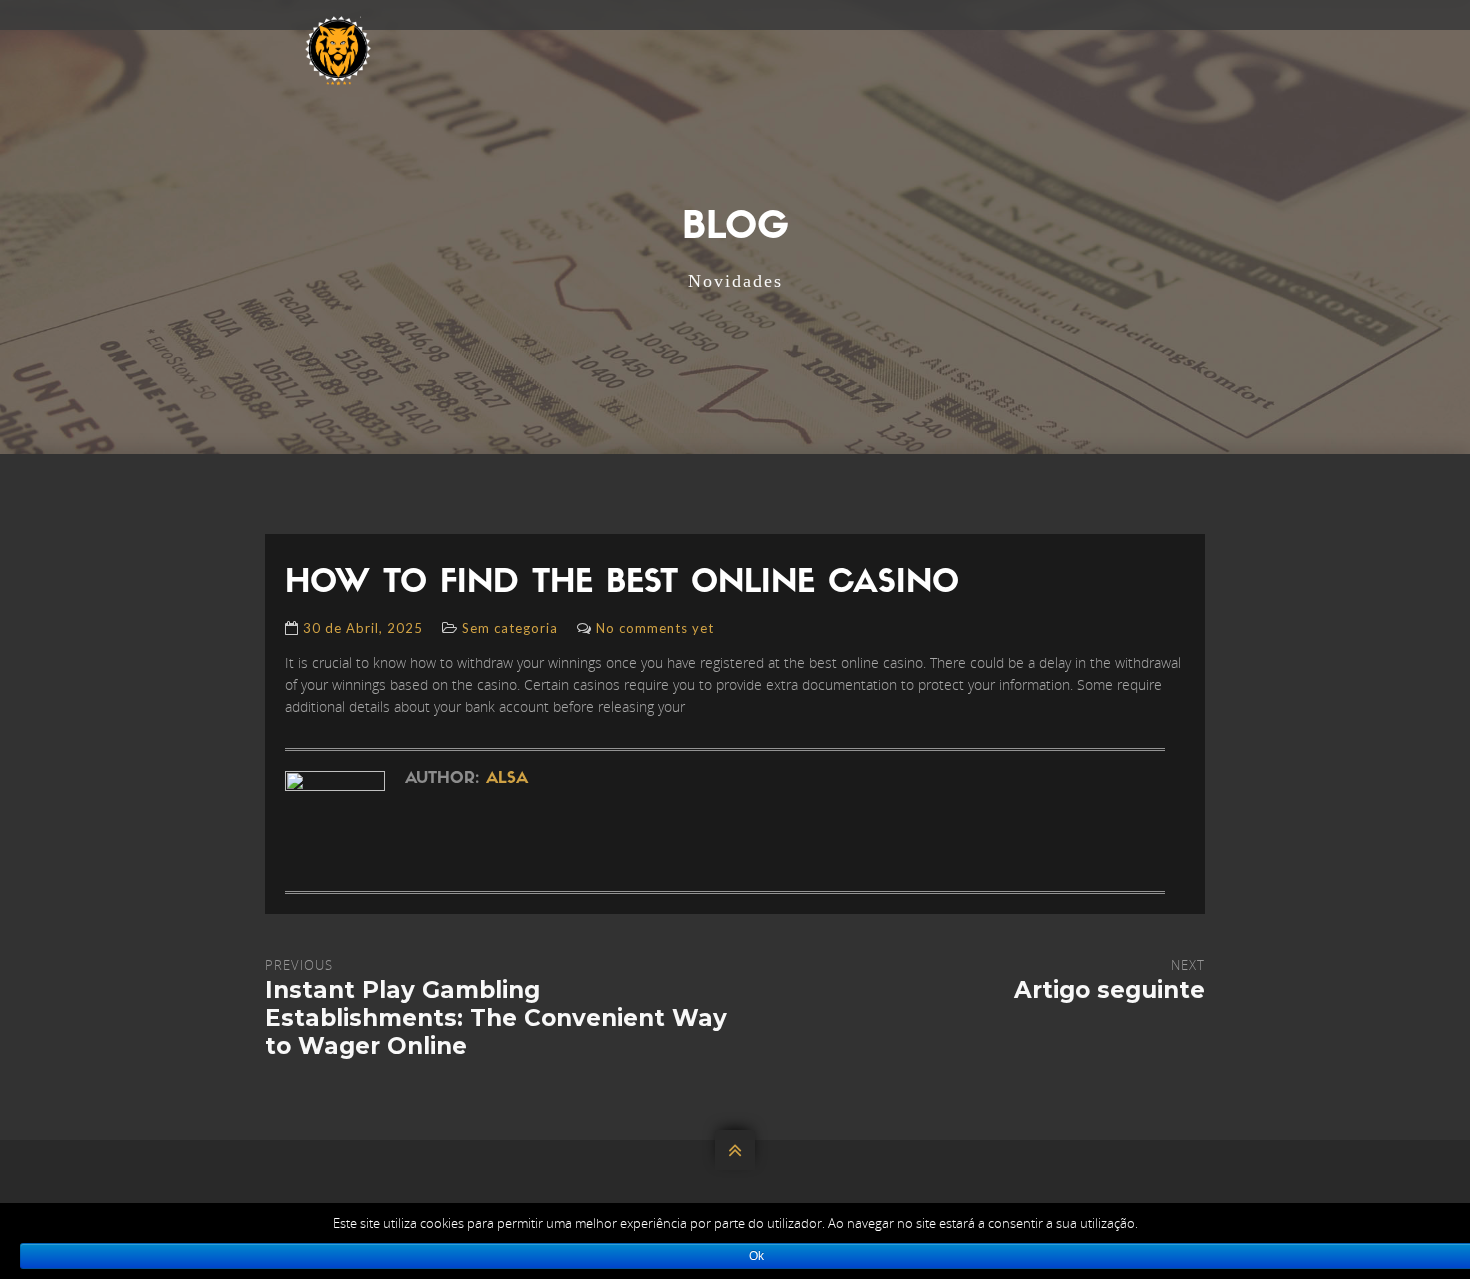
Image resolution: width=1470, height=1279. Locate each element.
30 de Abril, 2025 (363, 628)
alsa (507, 779)
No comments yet (655, 628)
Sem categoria (510, 628)
